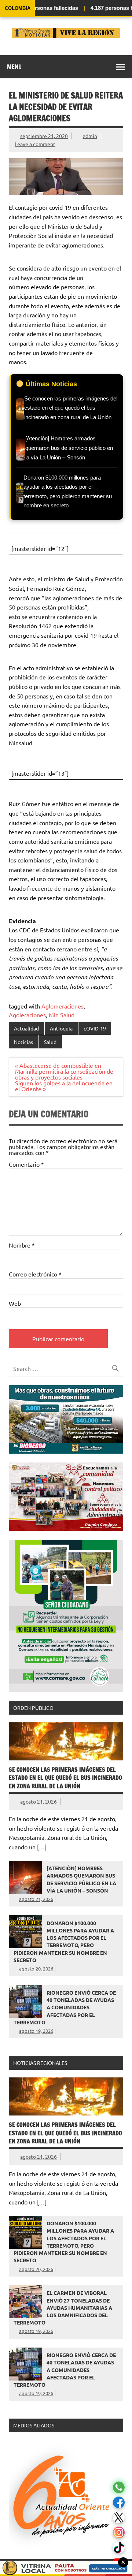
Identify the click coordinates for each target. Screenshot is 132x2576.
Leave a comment (35, 144)
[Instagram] (119, 2533)
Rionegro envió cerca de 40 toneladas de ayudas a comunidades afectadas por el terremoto (65, 2007)
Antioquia (61, 1028)
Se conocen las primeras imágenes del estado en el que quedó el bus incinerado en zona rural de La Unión (65, 1778)
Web (15, 1303)
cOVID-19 (95, 1028)
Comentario (26, 1164)
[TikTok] (119, 2548)
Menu (14, 67)
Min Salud (62, 1015)
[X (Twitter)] (119, 2518)
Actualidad (26, 1028)
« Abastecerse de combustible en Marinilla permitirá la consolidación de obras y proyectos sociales (64, 1071)
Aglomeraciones (63, 1006)
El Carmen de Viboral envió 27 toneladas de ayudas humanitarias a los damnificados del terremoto (63, 2307)
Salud (50, 1042)
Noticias (23, 1042)
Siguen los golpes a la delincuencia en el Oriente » (64, 1086)
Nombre (22, 1245)
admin (90, 136)
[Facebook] (119, 2503)
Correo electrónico (35, 1274)
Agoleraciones (27, 1015)
